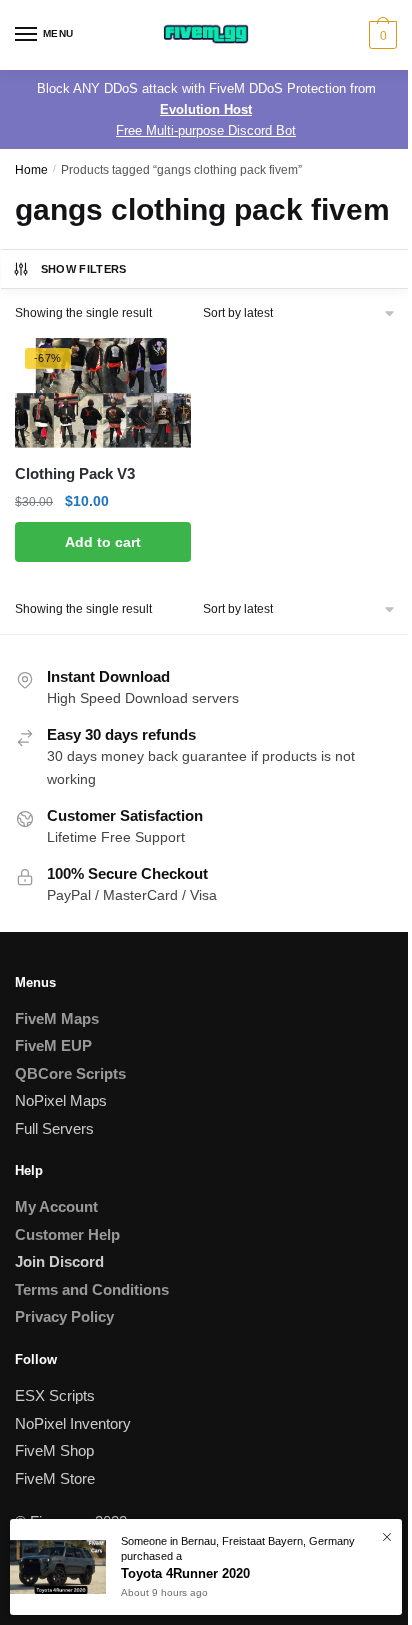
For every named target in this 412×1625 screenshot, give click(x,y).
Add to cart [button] (103, 542)
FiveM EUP (53, 1045)
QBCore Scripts (70, 1073)
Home (31, 170)
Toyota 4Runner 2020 (185, 1573)
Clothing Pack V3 (75, 473)
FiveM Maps (57, 1018)
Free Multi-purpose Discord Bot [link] (206, 130)
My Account (56, 1206)
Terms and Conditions (92, 1289)
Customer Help (67, 1234)
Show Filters (84, 269)
